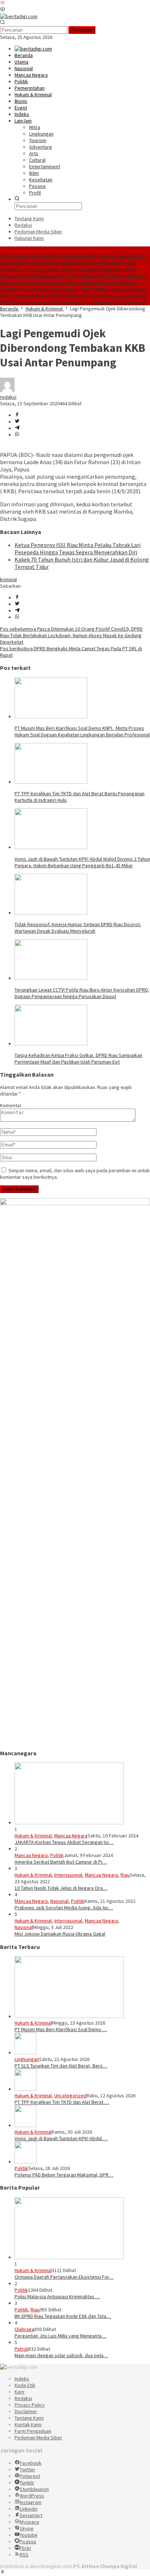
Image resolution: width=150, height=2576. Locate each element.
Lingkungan (27, 2059)
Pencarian (82, 30)
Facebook (31, 2463)
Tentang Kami (29, 2418)
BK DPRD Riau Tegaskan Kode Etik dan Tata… (63, 2316)
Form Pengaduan (33, 2431)
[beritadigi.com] (19, 16)
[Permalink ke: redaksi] (7, 390)
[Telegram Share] (17, 428)
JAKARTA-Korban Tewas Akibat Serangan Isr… (64, 1842)
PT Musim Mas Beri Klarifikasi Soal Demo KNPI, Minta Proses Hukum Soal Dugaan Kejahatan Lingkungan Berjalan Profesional (73, 260)
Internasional (68, 1875)
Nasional (59, 1901)
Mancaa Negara (71, 1836)
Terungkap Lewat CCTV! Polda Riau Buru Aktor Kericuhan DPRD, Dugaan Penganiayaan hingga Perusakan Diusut (82, 993)
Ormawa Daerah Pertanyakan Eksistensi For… (64, 2277)
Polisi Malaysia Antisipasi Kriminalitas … (57, 2296)
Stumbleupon (34, 2489)
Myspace (29, 2522)
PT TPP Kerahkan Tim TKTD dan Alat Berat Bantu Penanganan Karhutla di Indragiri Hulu (74, 279)
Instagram (31, 2502)
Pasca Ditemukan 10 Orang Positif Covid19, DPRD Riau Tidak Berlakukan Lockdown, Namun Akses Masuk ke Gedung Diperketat (71, 635)
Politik (57, 1855)
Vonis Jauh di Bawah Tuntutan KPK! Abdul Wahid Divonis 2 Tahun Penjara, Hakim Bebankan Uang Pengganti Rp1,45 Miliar (73, 289)
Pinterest (30, 2476)
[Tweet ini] (17, 422)
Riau (125, 1875)
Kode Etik (25, 2385)
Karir (20, 2392)
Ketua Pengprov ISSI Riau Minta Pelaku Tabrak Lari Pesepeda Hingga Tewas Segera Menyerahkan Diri (78, 548)
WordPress (32, 2496)
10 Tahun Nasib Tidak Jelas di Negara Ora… (61, 1888)
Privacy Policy (30, 2405)
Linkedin (29, 2509)
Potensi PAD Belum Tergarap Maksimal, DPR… (64, 2175)
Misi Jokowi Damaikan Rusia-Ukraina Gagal (60, 1934)
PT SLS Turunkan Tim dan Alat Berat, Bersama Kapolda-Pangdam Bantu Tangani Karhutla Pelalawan (68, 269)
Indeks (22, 2379)
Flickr (25, 2548)
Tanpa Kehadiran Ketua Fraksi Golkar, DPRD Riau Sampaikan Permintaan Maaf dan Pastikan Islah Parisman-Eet (78, 1058)
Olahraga (24, 2329)
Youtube (29, 2535)
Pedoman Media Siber (38, 2438)
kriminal (8, 579)
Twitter (27, 2469)
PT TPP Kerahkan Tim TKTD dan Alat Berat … (62, 2102)
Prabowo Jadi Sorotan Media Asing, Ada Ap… (64, 1908)
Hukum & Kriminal (33, 1836)
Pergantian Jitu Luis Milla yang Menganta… (60, 2336)
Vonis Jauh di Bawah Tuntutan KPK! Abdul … (61, 2138)
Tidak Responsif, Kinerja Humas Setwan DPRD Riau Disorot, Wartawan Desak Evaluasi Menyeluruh (78, 928)
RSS (24, 2555)
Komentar (11, 1105)
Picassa (28, 2541)
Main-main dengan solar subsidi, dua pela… (61, 2355)
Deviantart (31, 2515)
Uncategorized (70, 2095)
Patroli (21, 2349)
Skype (27, 2528)
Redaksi (23, 2398)
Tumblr (27, 2483)
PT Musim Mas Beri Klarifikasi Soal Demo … (61, 2029)
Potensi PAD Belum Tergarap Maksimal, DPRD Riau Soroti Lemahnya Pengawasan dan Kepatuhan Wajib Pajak (74, 299)
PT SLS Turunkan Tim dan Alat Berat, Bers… (61, 2066)
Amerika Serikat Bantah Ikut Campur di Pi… (61, 1862)
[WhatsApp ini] (17, 435)
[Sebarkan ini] (17, 415)
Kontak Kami (28, 2424)
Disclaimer (26, 2411)
